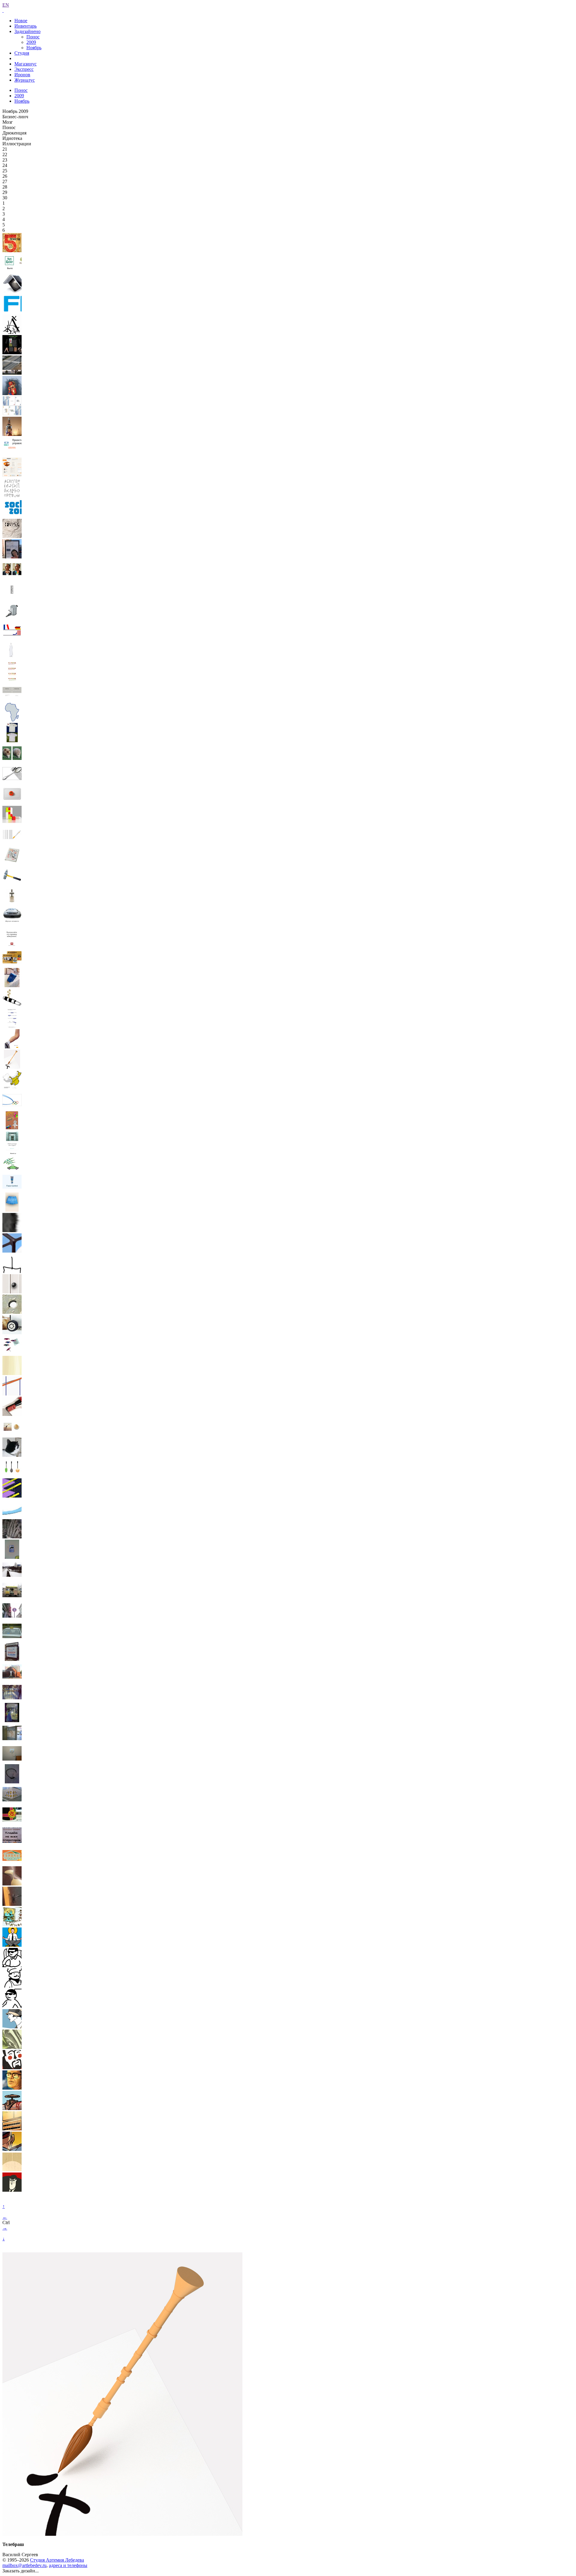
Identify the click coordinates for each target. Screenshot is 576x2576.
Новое (21, 21)
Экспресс (24, 69)
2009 (31, 42)
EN (6, 5)
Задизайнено (27, 31)
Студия (22, 53)
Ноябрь (34, 48)
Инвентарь (25, 26)
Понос (33, 37)
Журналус (25, 80)
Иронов (22, 75)
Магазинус (25, 64)
